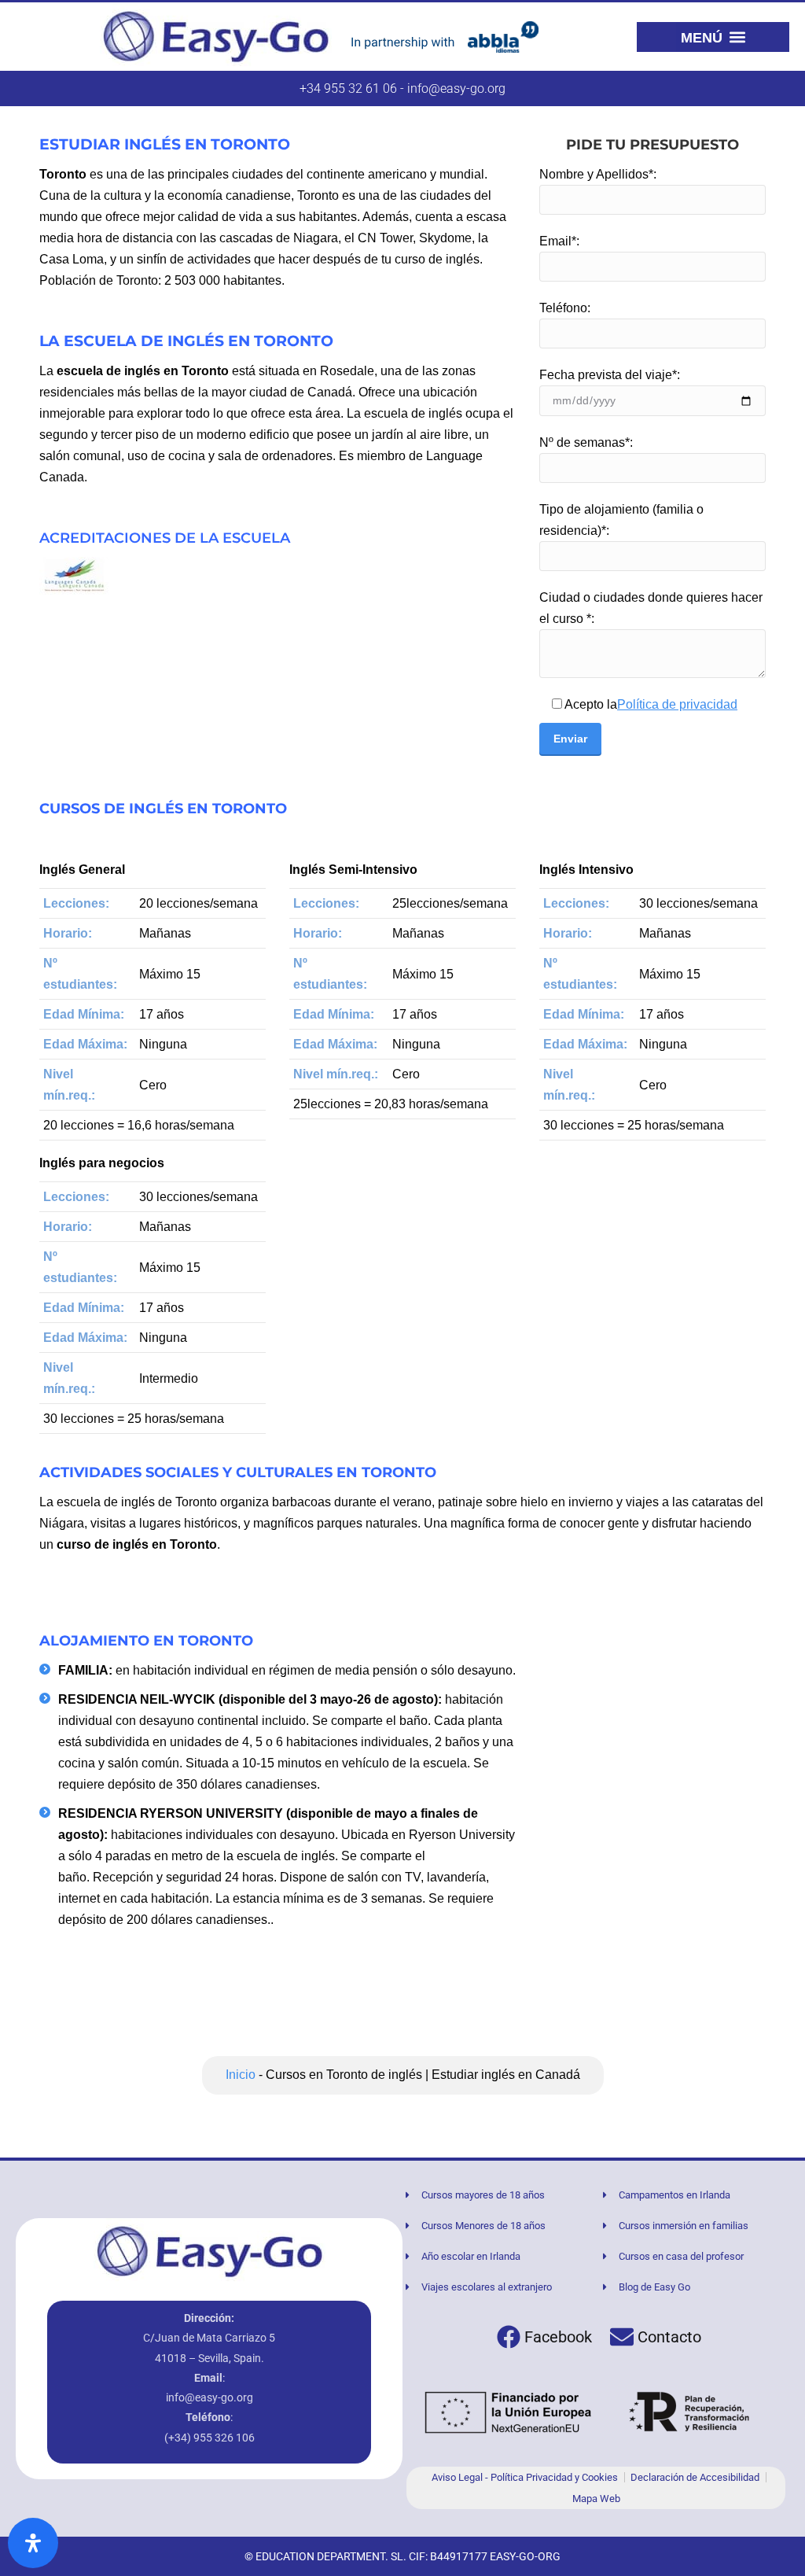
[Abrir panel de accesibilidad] (33, 2543)
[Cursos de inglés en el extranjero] (216, 37)
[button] (713, 37)
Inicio (241, 2075)
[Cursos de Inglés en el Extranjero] (210, 2252)
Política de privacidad (677, 704)
